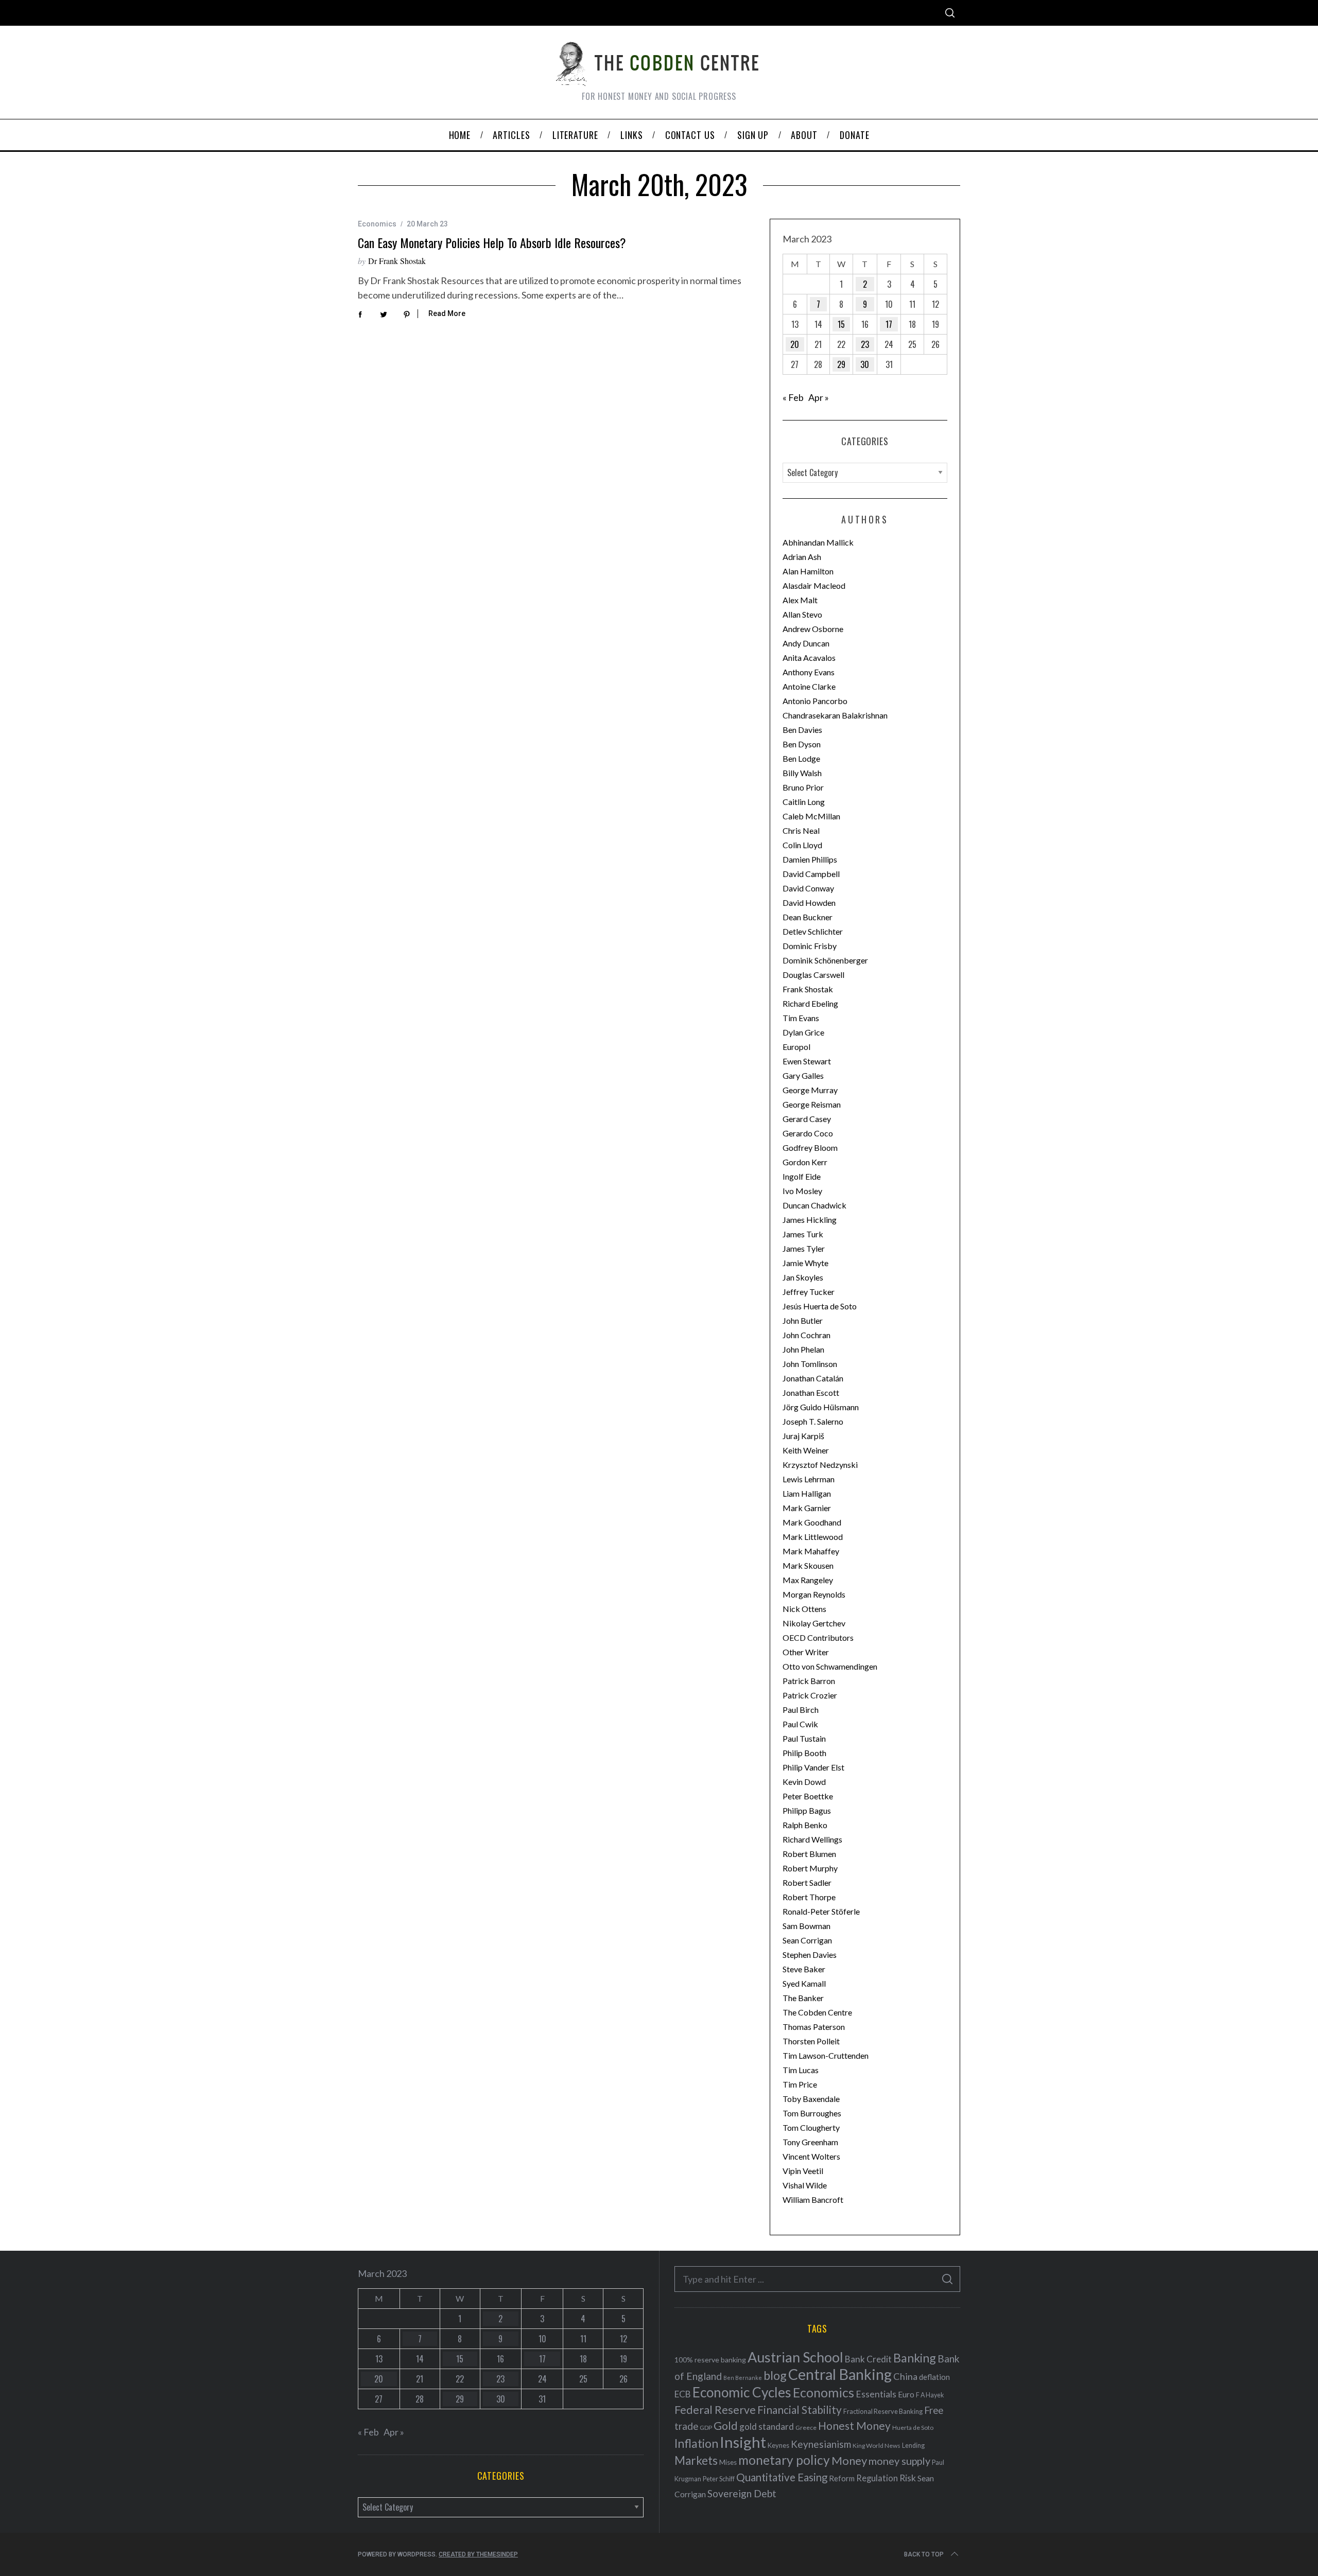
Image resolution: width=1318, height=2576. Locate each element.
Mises (728, 2462)
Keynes (778, 2445)
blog (775, 2375)
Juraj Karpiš (803, 1436)
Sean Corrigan (807, 1940)
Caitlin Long (804, 802)
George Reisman (812, 1104)
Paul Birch (801, 1710)
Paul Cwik (800, 1724)
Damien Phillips (810, 859)
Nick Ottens (804, 1609)
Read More (447, 313)
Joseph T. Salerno (813, 1421)
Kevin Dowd (804, 1782)
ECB (683, 2394)
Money (849, 2460)
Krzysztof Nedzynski (820, 1465)
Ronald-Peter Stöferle (821, 1911)
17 (889, 324)
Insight (743, 2442)
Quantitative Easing (782, 2477)
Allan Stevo (802, 614)
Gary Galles (803, 1075)
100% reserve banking (710, 2360)
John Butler (803, 1320)
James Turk (803, 1234)
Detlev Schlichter (813, 931)
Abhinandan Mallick (818, 542)
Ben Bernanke (743, 2378)
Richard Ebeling (810, 1003)
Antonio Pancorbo (815, 701)
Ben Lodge (801, 758)
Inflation (696, 2443)
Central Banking (840, 2374)
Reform (842, 2478)
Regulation (877, 2478)
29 (841, 364)
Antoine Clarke (809, 686)
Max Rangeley (808, 1580)
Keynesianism (821, 2444)
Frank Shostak (808, 989)
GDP (706, 2428)
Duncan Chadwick (814, 1205)
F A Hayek (930, 2395)
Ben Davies (802, 730)
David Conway (808, 888)
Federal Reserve (715, 2410)
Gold (726, 2426)
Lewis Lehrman (809, 1479)
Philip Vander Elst (813, 1767)
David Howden (809, 903)
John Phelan (803, 1349)
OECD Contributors (818, 1637)
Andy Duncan (806, 643)
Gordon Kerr (805, 1162)
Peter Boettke (808, 1796)
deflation (934, 2377)
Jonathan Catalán (813, 1378)
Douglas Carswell (813, 975)
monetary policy (784, 2460)
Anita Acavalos (809, 658)
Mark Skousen (808, 1565)
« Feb (793, 397)
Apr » (819, 397)
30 (865, 364)
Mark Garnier (807, 1508)
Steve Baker (804, 1969)
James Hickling (810, 1220)
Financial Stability (800, 2409)
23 (865, 344)
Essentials (876, 2394)
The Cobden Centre (817, 2012)
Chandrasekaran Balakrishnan (835, 715)
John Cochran (807, 1335)
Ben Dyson (802, 744)
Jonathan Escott (811, 1392)
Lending (913, 2446)
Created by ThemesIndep (478, 2554)
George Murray (810, 1090)
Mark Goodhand (812, 1522)
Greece (806, 2428)
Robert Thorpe (809, 1897)
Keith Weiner (806, 1450)
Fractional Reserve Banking (883, 2411)
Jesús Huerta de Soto (820, 1306)
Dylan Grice (803, 1032)
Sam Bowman (807, 1926)
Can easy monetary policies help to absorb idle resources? (492, 242)
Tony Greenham (810, 2142)
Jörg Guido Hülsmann (821, 1407)
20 (795, 344)
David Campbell (811, 874)
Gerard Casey (807, 1119)
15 (841, 324)
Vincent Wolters (811, 2156)
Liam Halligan (807, 1493)
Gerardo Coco (808, 1133)
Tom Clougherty (811, 2127)
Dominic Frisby (810, 946)
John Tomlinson (810, 1364)
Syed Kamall (804, 1983)
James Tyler (804, 1248)
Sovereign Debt (742, 2493)
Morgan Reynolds (814, 1594)
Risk (908, 2478)
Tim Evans (801, 1018)
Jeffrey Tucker (809, 1292)
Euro (906, 2394)
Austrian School (795, 2357)
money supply (899, 2461)
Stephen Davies (810, 1955)
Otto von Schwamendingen (830, 1666)
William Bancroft (813, 2200)
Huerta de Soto (913, 2428)
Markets (696, 2460)
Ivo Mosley (802, 1191)
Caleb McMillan (811, 816)
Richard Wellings (812, 1839)
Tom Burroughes (812, 2113)
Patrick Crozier (810, 1695)
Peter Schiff (719, 2479)
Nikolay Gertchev (814, 1623)
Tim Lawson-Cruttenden (826, 2055)
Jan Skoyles (803, 1277)
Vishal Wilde (805, 2185)
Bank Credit (868, 2359)
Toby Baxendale (811, 2099)
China (905, 2376)
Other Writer (806, 1652)
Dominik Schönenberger (825, 960)
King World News (877, 2446)
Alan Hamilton (808, 571)
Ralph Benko (805, 1825)
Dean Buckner (808, 917)
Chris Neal (801, 830)
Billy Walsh (802, 773)
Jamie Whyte (805, 1263)
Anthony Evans (809, 672)
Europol (796, 1047)
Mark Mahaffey (811, 1551)
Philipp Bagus (807, 1810)
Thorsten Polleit (811, 2041)
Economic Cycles (742, 2392)
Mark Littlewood (813, 1537)
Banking (915, 2358)
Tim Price (800, 2084)
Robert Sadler (807, 1882)
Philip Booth (804, 1753)
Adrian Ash (802, 557)
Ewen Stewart (807, 1061)
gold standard (767, 2426)
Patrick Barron (809, 1681)
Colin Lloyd (802, 845)
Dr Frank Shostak (397, 261)
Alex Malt (800, 600)
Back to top (924, 2554)
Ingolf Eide (802, 1176)
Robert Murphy (810, 1868)
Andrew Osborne (813, 629)
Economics (377, 224)
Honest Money (854, 2425)
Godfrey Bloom (810, 1147)
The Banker (803, 1998)
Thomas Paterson (814, 2027)
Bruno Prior (803, 787)
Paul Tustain (804, 1738)
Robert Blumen (809, 1854)
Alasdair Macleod (814, 585)
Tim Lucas (801, 2070)
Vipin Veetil (803, 2171)
